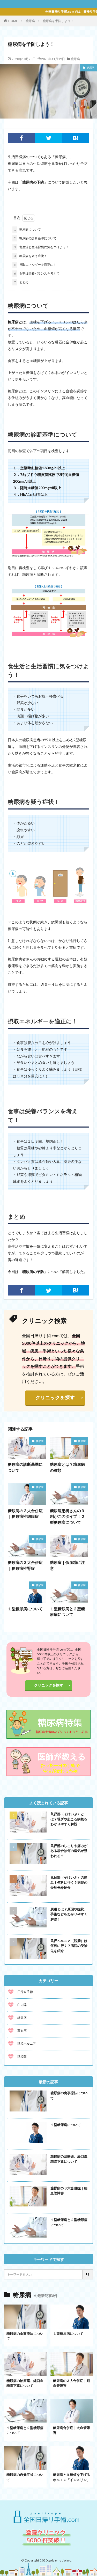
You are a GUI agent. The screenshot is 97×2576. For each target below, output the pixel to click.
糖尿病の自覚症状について (25, 2477)
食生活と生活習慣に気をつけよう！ (41, 247)
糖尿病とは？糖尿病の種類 (67, 1467)
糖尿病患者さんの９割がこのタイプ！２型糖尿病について (67, 1516)
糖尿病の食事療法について (69, 2095)
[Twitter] (48, 138)
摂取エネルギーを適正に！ (35, 265)
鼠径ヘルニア (27, 2044)
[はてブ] (76, 138)
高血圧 (22, 2031)
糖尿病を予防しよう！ (58, 21)
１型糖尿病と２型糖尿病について (67, 1612)
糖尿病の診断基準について (35, 238)
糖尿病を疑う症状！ (31, 256)
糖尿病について (27, 229)
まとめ (21, 282)
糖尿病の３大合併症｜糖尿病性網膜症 (25, 1514)
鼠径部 (22, 2056)
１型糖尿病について (25, 1609)
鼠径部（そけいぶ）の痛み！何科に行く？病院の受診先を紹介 (69, 1882)
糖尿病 (30, 21)
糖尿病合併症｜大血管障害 (72, 2430)
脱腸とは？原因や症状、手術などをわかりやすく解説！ (69, 1914)
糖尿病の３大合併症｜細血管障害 (69, 2191)
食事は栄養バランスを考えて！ (38, 273)
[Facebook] (21, 138)
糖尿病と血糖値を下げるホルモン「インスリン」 (72, 2477)
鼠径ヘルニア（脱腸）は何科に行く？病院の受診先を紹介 (69, 1946)
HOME (13, 21)
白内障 (22, 2005)
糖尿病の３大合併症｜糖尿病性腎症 (25, 1565)
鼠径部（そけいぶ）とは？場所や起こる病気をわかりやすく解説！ (69, 1819)
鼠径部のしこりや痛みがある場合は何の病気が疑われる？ (69, 1851)
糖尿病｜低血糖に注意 (67, 1565)
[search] (88, 2274)
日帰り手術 (25, 1992)
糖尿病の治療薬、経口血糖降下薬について (69, 2159)
